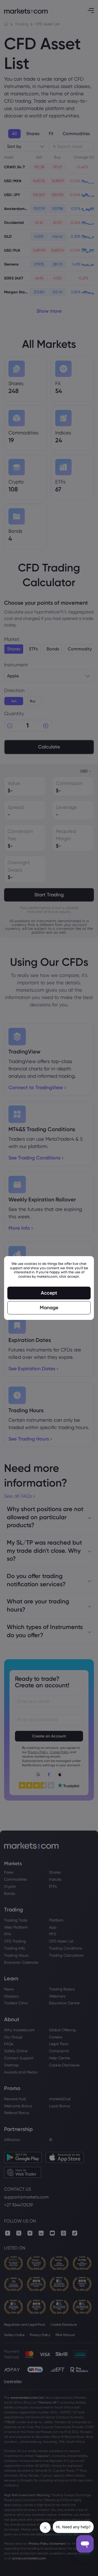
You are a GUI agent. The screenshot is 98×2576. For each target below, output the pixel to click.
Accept (49, 1293)
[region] (49, 1288)
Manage (49, 1308)
